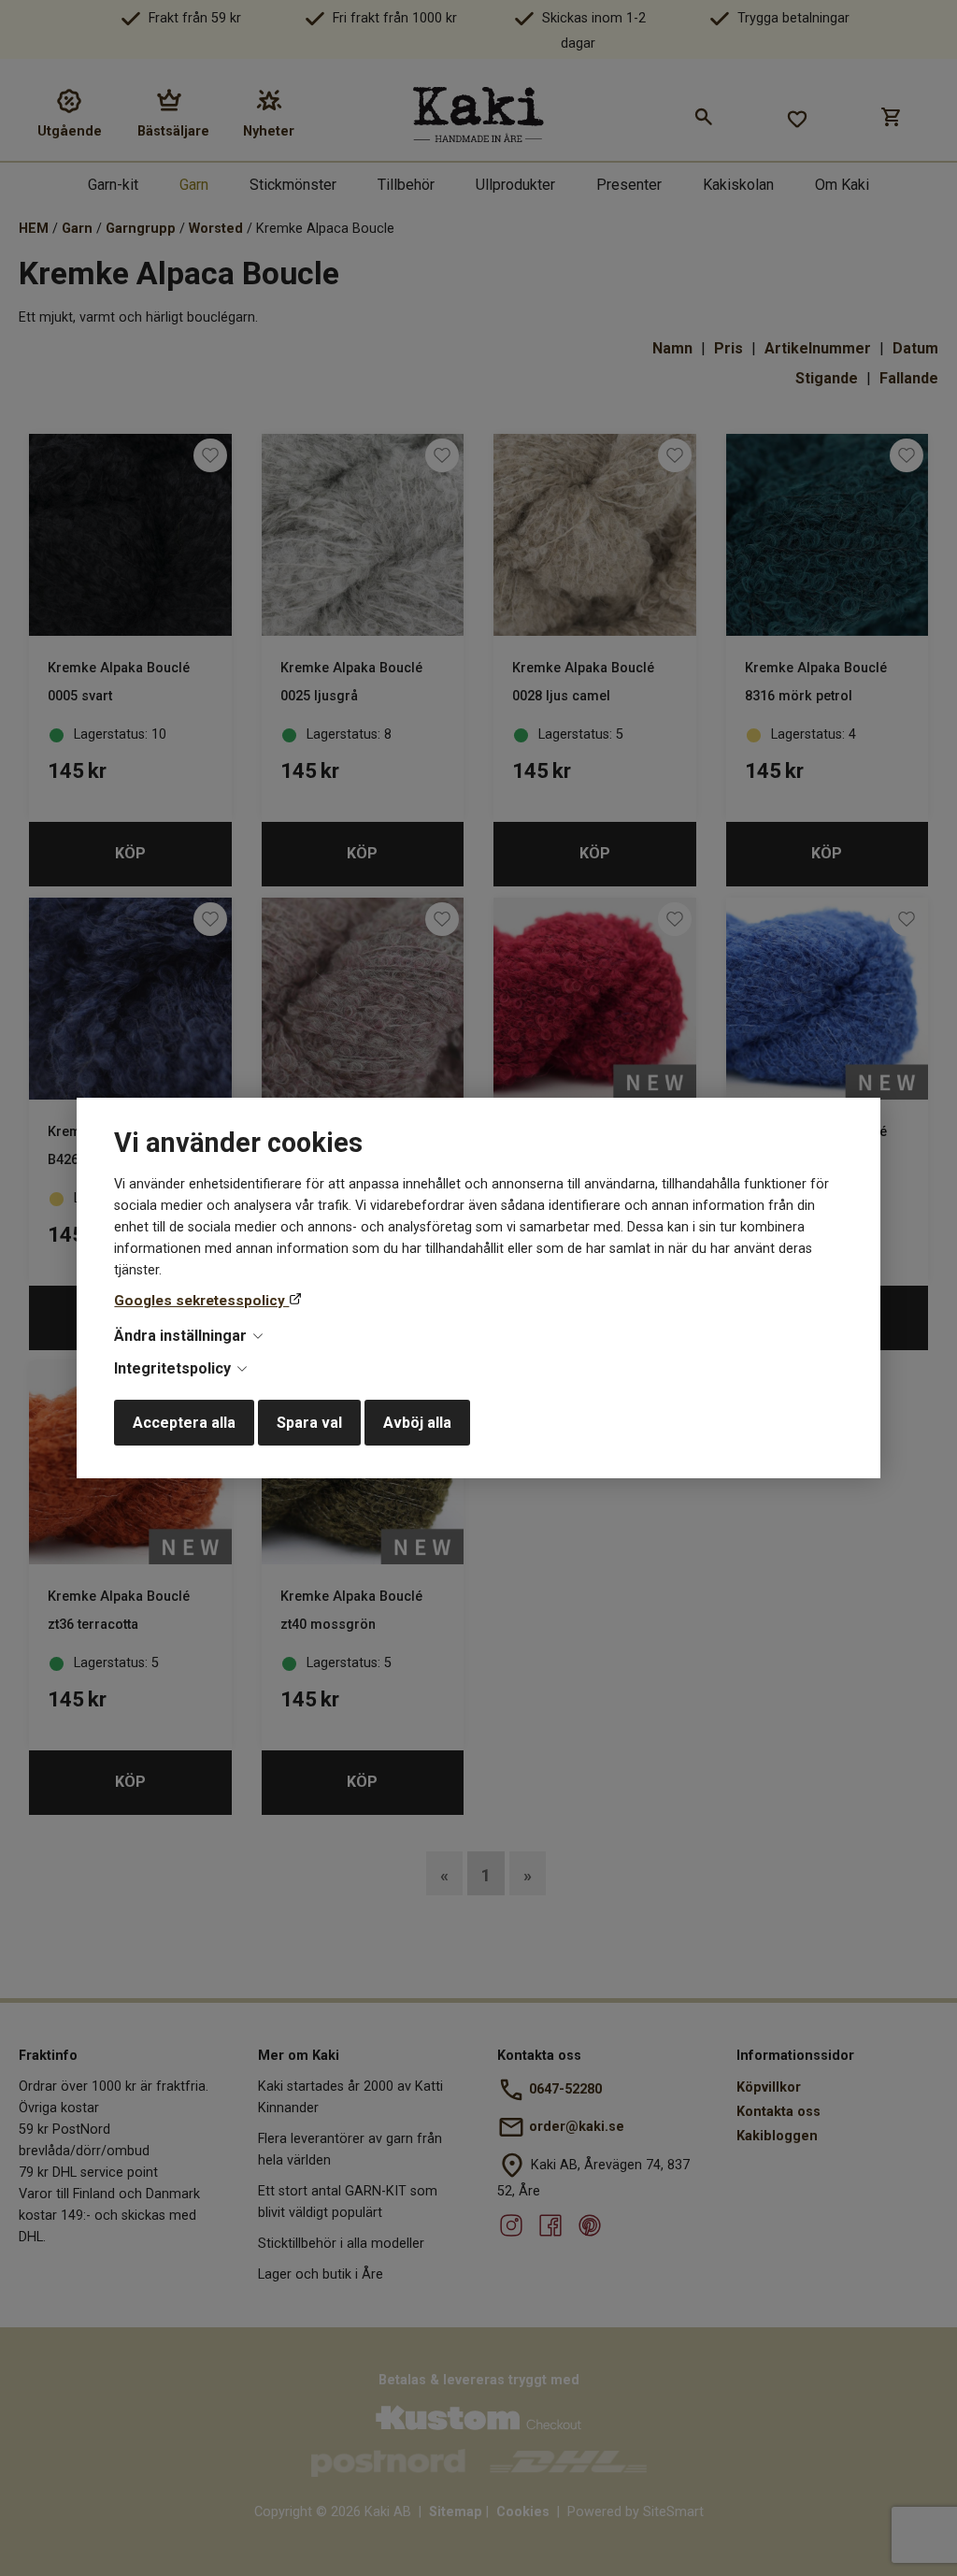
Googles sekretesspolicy (201, 1301)
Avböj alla (417, 1423)
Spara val (309, 1423)
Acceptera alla (184, 1423)
